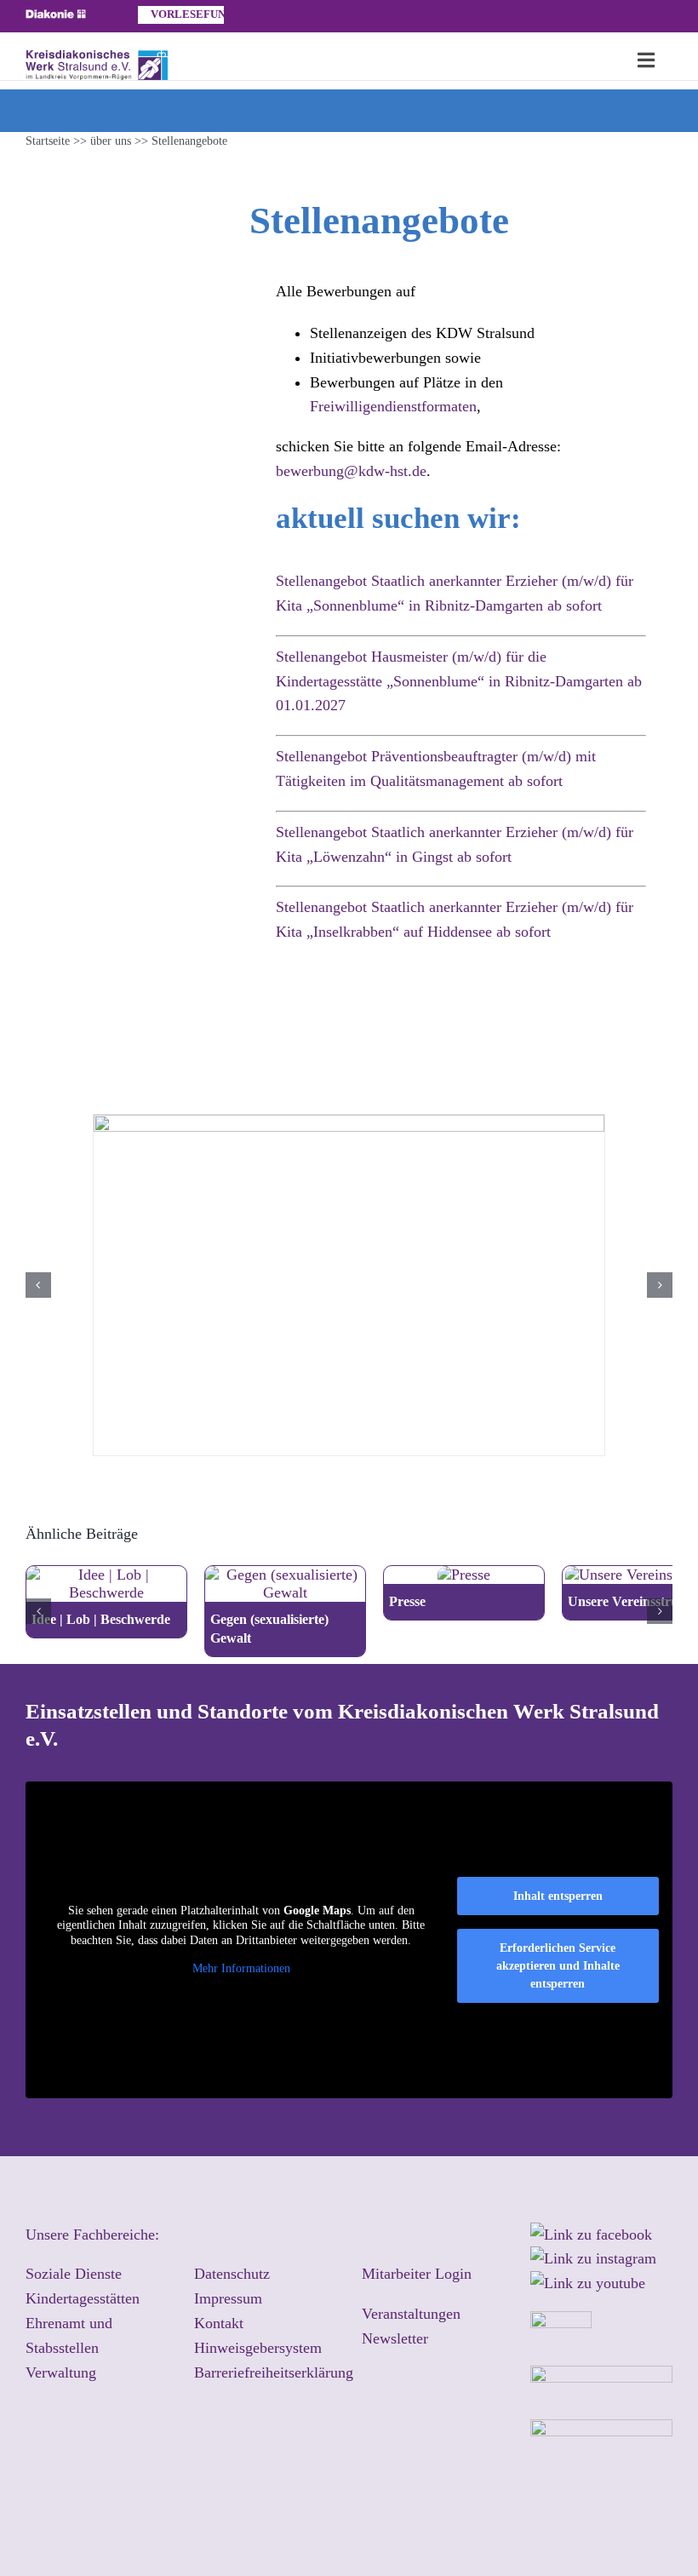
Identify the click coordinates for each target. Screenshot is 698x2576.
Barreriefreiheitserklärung (274, 2372)
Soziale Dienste (74, 2274)
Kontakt (219, 2323)
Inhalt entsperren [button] (558, 1896)
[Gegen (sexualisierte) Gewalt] (285, 1575)
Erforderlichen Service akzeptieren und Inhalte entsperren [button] (558, 1966)
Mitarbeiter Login (417, 2274)
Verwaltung (61, 2372)
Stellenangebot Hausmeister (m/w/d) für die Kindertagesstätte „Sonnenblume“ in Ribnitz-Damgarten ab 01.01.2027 (459, 681)
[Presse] (464, 1575)
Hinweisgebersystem (258, 2348)
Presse (407, 1601)
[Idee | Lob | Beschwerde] (106, 1575)
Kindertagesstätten (83, 2298)
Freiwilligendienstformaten (393, 406)
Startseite (48, 141)
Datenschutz (232, 2274)
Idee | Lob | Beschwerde (101, 1619)
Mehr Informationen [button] (241, 1968)
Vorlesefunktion (187, 14)
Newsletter (395, 2338)
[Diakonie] (56, 17)
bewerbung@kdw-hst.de (351, 471)
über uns (111, 141)
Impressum (228, 2298)
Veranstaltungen (411, 2314)
